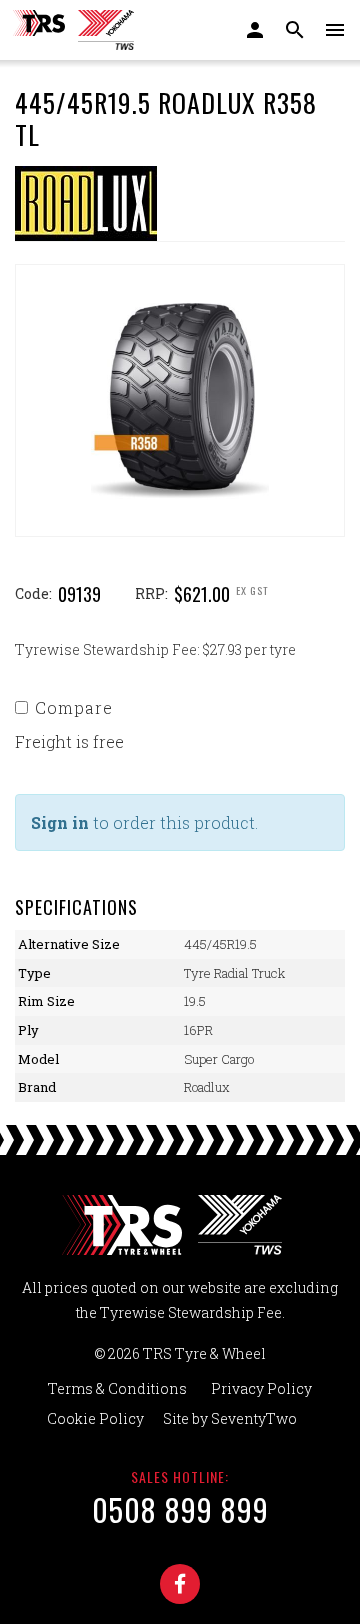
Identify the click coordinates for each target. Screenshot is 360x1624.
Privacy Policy (261, 1388)
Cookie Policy (95, 1418)
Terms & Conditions (117, 1388)
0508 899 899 (180, 1509)
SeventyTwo (254, 1418)
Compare (74, 707)
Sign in (60, 822)
